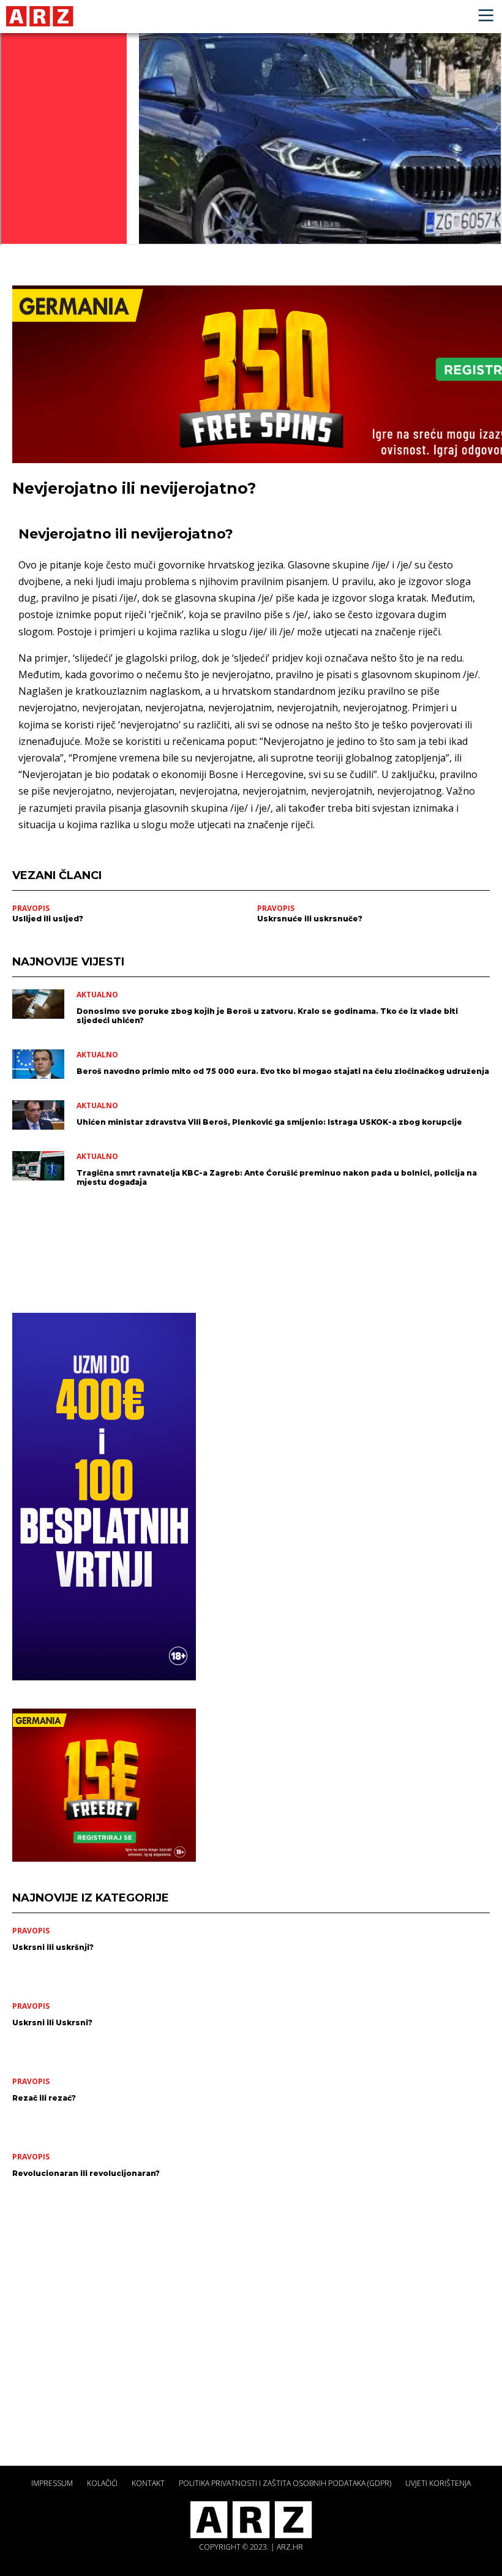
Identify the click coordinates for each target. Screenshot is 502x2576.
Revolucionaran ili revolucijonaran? (86, 2173)
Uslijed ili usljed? (48, 919)
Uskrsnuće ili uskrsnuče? (310, 919)
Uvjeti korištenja (438, 2483)
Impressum (52, 2483)
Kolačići (102, 2483)
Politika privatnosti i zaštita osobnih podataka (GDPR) (285, 2483)
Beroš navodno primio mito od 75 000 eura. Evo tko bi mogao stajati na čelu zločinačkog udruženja (283, 1071)
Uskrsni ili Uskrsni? (52, 2023)
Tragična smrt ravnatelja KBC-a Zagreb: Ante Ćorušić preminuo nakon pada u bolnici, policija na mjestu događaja (277, 1177)
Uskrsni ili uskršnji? (53, 1947)
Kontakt (148, 2483)
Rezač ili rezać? (44, 2098)
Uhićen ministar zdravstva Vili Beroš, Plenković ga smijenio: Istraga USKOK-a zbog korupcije (269, 1122)
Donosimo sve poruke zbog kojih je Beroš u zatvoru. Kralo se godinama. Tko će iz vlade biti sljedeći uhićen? (267, 1016)
